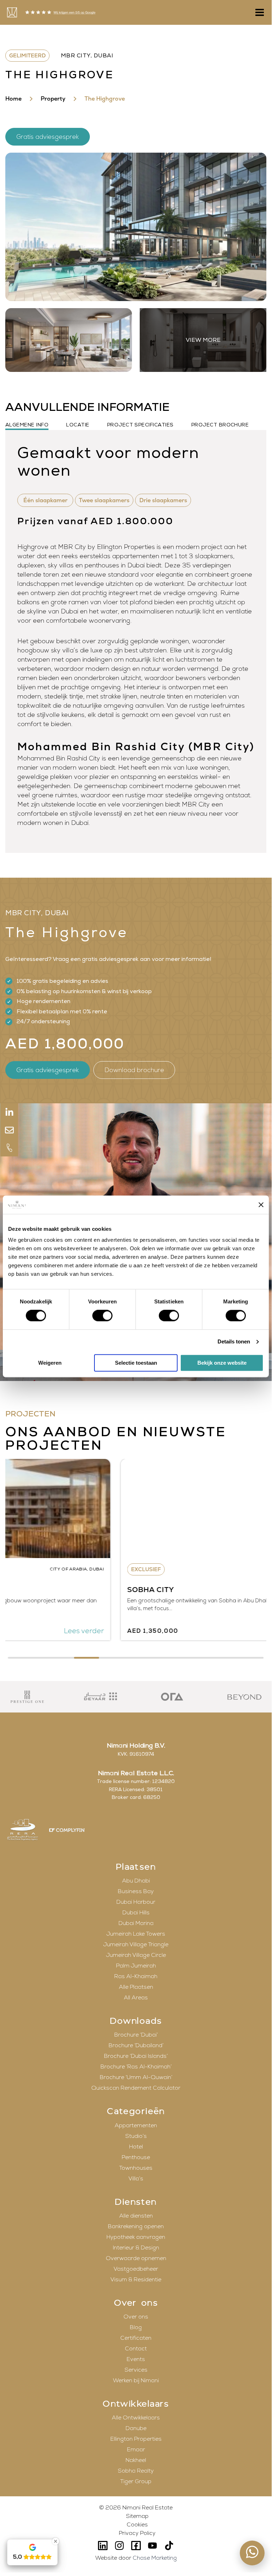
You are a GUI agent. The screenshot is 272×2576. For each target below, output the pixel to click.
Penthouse (136, 2157)
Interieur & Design (136, 2248)
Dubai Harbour (136, 1902)
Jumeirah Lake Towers (136, 1934)
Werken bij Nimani (136, 2380)
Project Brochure (220, 425)
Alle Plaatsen (136, 1987)
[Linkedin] (103, 2546)
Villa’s (136, 2179)
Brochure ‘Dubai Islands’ (136, 2056)
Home (13, 99)
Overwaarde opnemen (136, 2258)
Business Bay (136, 1891)
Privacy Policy (137, 2533)
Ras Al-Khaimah (136, 1976)
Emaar (136, 2450)
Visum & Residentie (136, 2280)
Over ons (136, 2317)
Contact (136, 2349)
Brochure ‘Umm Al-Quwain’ (136, 2077)
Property (53, 99)
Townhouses (136, 2168)
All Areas (136, 1998)
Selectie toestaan (136, 1363)
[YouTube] (153, 2546)
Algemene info (27, 425)
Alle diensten (136, 2216)
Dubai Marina (136, 1923)
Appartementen (136, 2125)
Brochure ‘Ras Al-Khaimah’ (136, 2067)
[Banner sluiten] (261, 1205)
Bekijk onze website (222, 1363)
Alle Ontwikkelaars (136, 2418)
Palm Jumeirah (136, 1966)
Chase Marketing (155, 2558)
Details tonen (234, 1342)
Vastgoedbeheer (136, 2269)
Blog (136, 2327)
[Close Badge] (56, 2541)
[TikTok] (169, 2546)
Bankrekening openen (136, 2226)
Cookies (137, 2525)
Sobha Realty (136, 2471)
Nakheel (136, 2460)
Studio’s (136, 2136)
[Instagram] (119, 2546)
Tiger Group (136, 2481)
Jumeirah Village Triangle (136, 1944)
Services (136, 2370)
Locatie (78, 425)
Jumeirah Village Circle (136, 1955)
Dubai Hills (136, 1913)
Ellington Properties (136, 2439)
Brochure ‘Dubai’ (136, 2035)
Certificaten (136, 2338)
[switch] (102, 1316)
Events (136, 2359)
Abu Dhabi (136, 1881)
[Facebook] (136, 2546)
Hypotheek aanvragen (136, 2237)
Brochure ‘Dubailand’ (136, 2045)
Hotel (136, 2147)
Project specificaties (140, 425)
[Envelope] (9, 1130)
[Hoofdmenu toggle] (258, 12)
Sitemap (137, 2516)
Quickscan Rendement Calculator (136, 2088)
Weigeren (50, 1363)
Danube (136, 2428)
